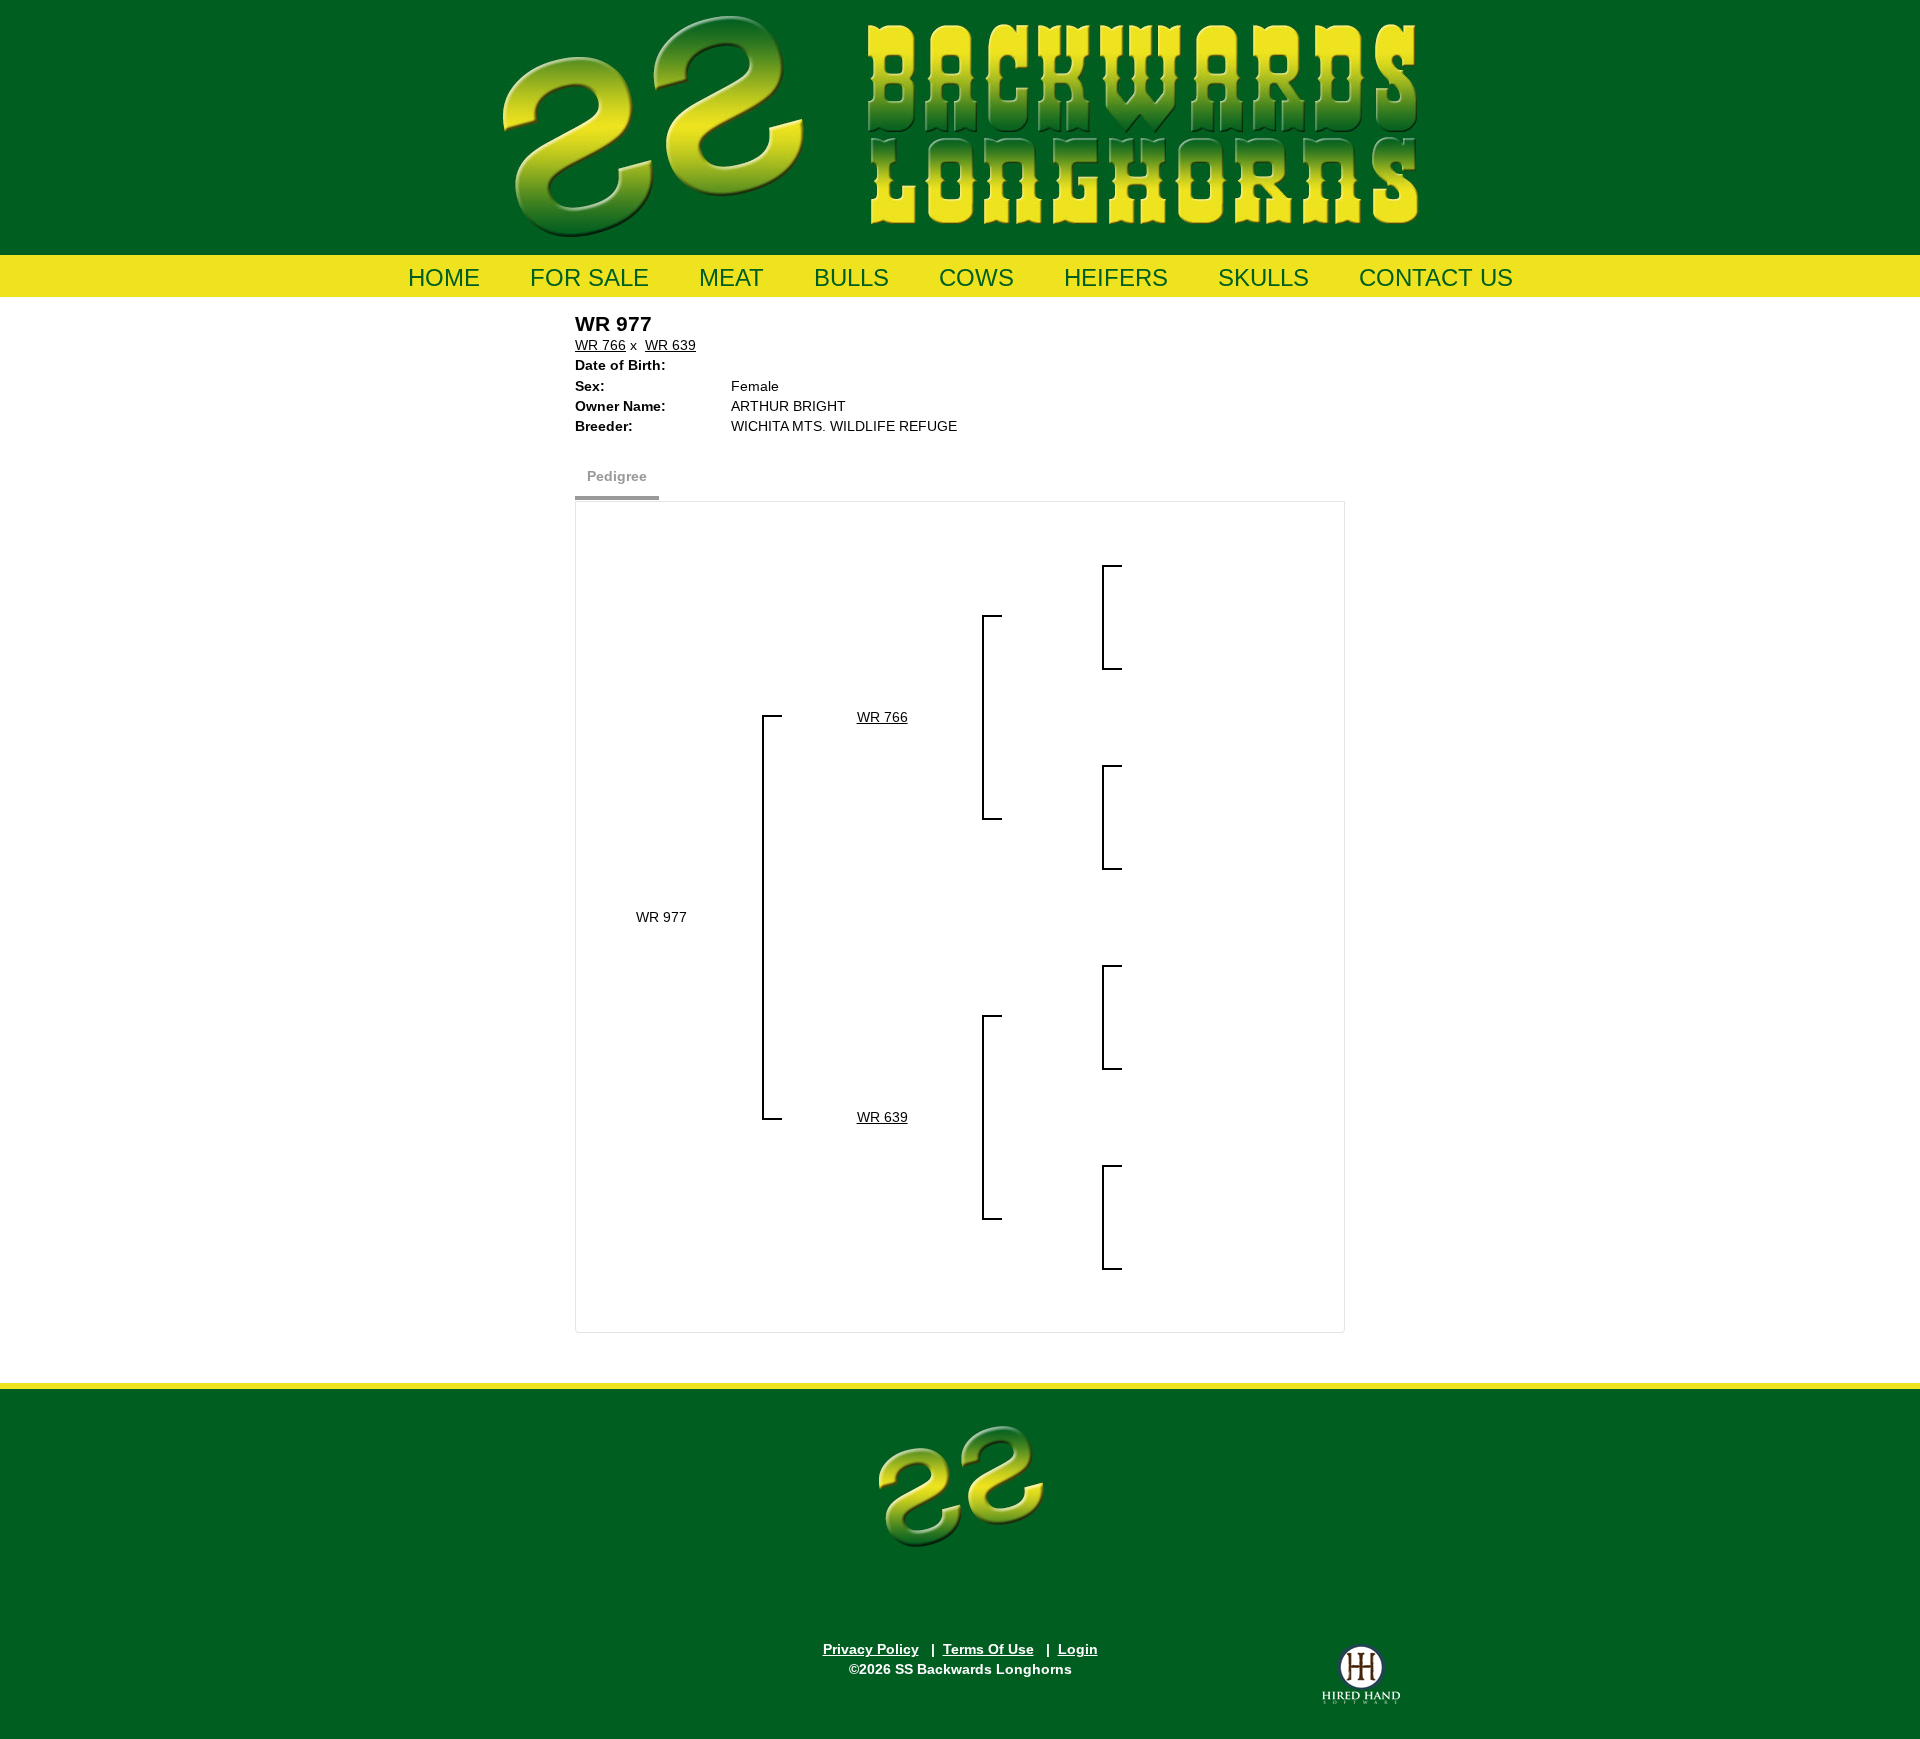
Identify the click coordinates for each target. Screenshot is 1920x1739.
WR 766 (600, 345)
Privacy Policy (871, 1649)
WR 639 (670, 345)
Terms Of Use (988, 1649)
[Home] (960, 123)
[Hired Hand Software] (1361, 1674)
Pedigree (617, 476)
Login (1078, 1649)
